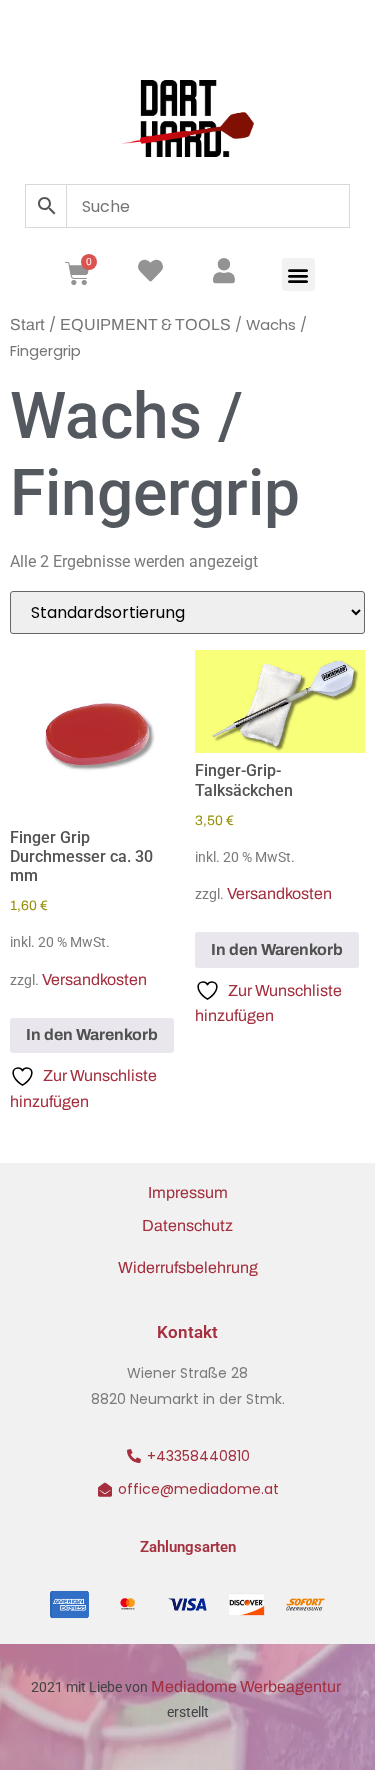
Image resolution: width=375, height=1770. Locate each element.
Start (27, 324)
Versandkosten (94, 979)
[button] (298, 274)
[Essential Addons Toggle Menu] (329, 35)
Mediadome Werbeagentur (247, 1686)
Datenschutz (187, 1225)
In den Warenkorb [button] (92, 1034)
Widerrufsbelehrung (188, 1267)
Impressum (188, 1192)
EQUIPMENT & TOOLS (145, 324)
